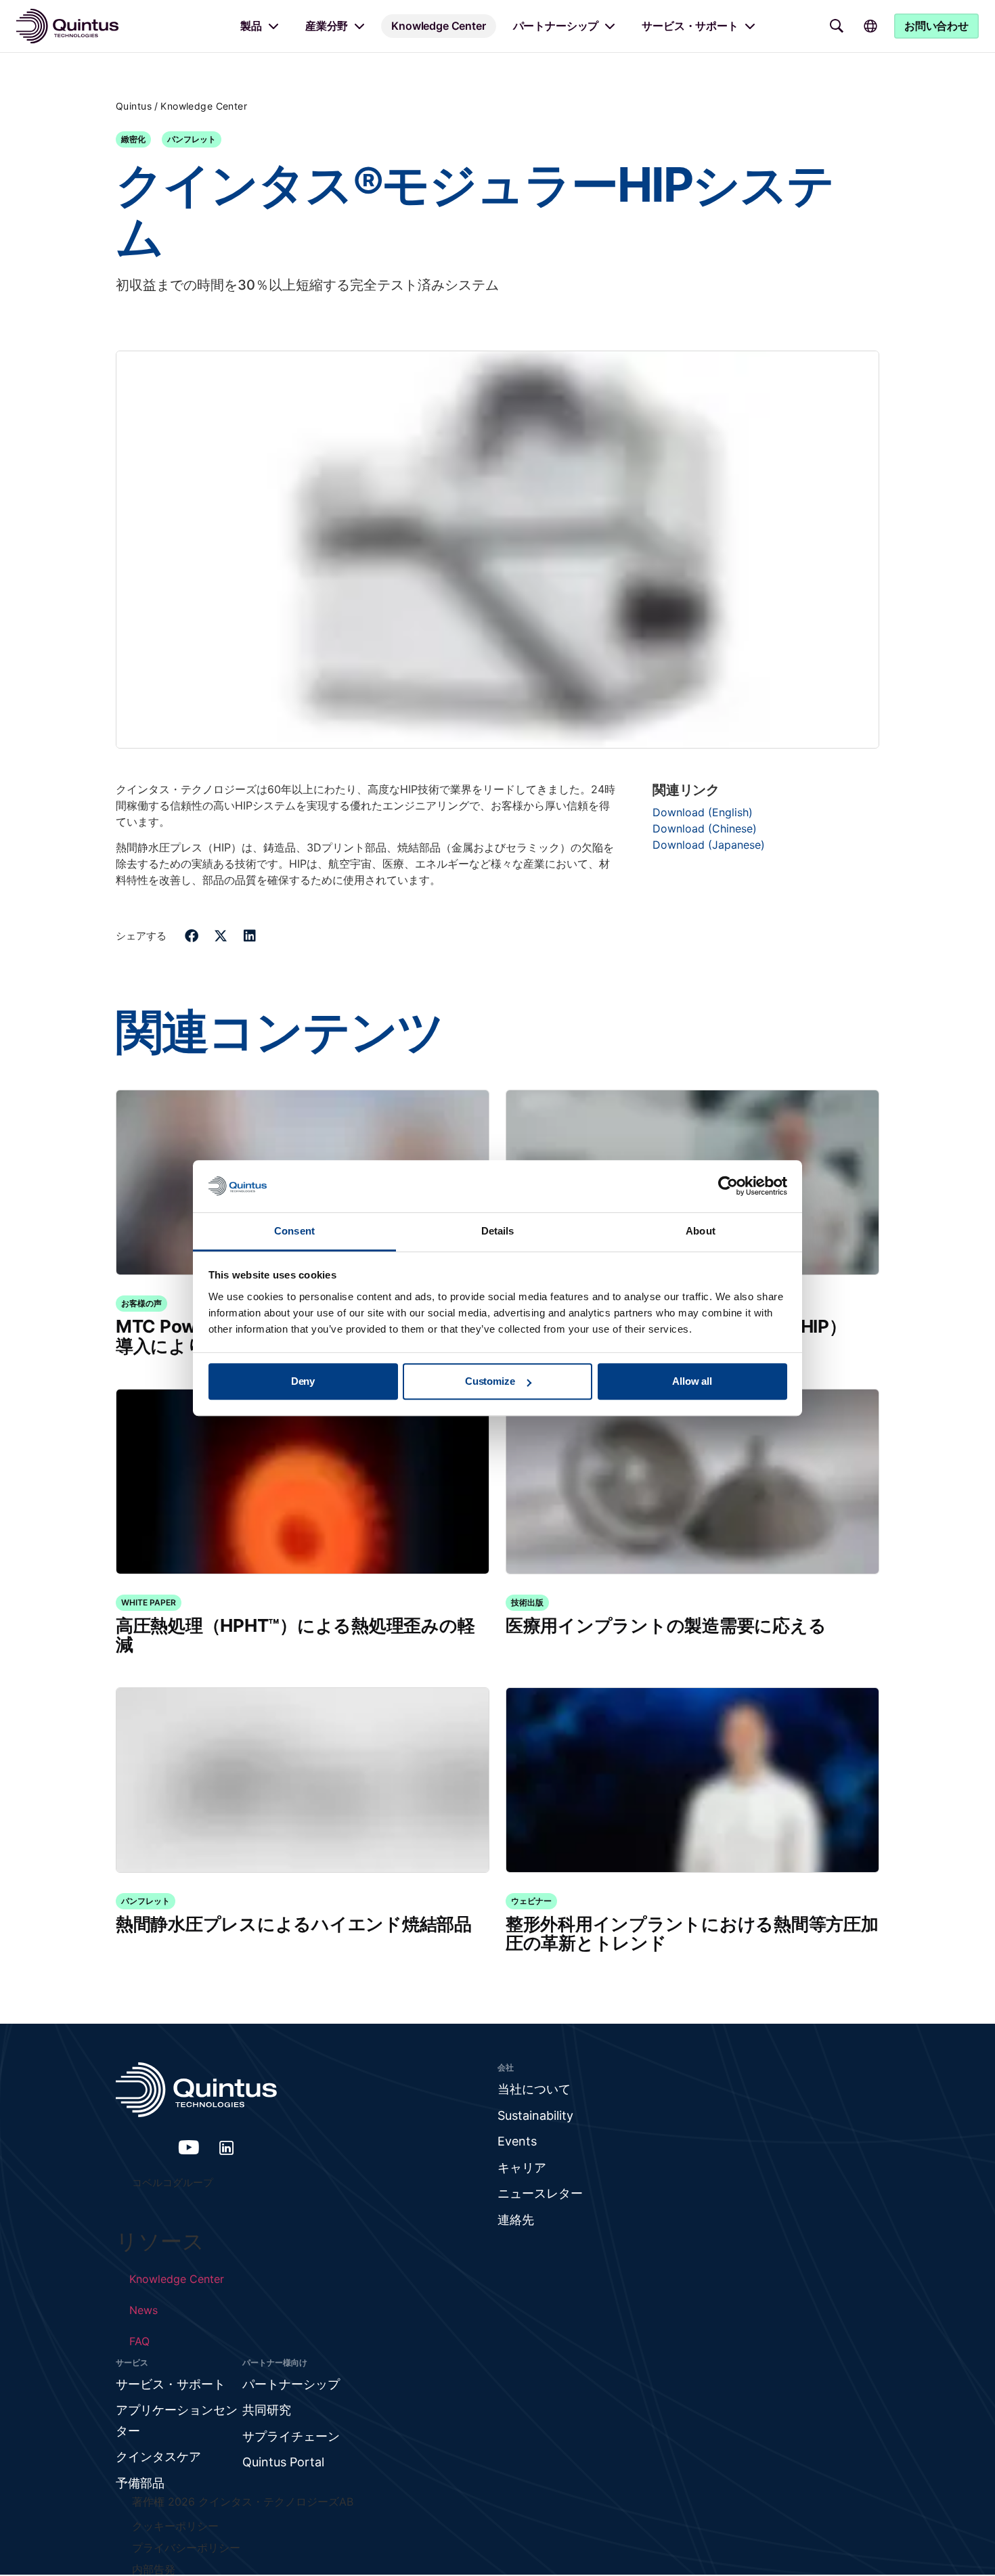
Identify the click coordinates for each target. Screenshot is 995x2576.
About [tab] (701, 1231)
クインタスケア (158, 2457)
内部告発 (154, 2569)
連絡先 (516, 2220)
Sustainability (535, 2115)
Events (517, 2141)
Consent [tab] (294, 1231)
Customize (490, 1382)
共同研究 (267, 2410)
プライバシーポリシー (186, 2548)
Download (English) (703, 812)
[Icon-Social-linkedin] (227, 2148)
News (143, 2310)
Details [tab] (498, 1231)
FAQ (139, 2341)
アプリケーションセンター (177, 2420)
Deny (303, 1382)
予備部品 (140, 2483)
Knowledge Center (438, 26)
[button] (192, 936)
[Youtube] (189, 2148)
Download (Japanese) (709, 845)
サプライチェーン (291, 2436)
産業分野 (327, 26)
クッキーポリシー (175, 2526)
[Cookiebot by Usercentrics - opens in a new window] (728, 1186)
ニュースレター (540, 2193)
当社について (534, 2089)
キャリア (522, 2168)
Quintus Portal (283, 2462)
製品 (251, 26)
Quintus (134, 106)
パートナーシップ (556, 26)
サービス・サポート (690, 26)
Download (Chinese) (705, 828)
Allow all (692, 1382)
